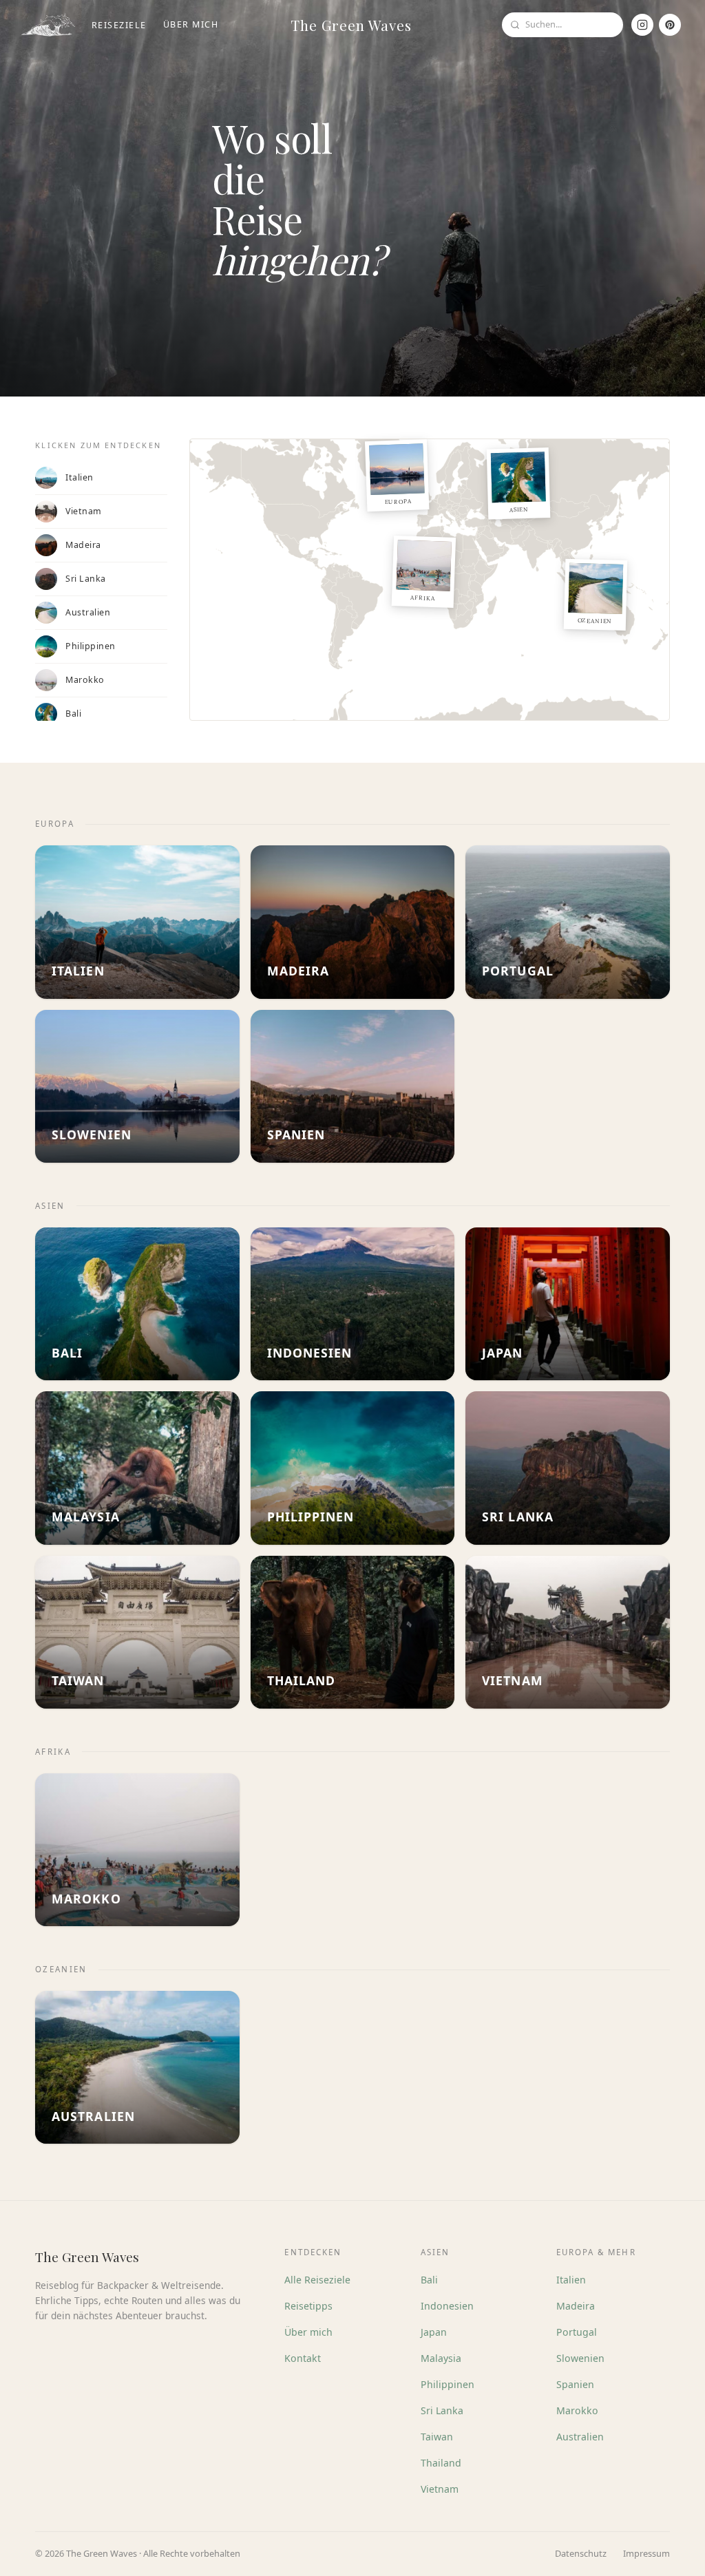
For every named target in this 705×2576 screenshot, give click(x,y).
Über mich (191, 24)
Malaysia (441, 2358)
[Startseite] (48, 25)
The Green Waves (351, 25)
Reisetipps (308, 2306)
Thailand (441, 2463)
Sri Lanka (442, 2410)
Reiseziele (119, 25)
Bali (429, 2280)
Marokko (577, 2410)
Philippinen (448, 2384)
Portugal (577, 2332)
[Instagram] (642, 25)
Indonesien (447, 2306)
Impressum (646, 2553)
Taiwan (437, 2437)
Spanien (575, 2384)
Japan (434, 2332)
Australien (580, 2437)
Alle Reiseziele (317, 2280)
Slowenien (580, 2358)
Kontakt (303, 2358)
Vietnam (440, 2489)
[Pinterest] (670, 25)
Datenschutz (581, 2553)
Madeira (576, 2306)
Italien (571, 2280)
